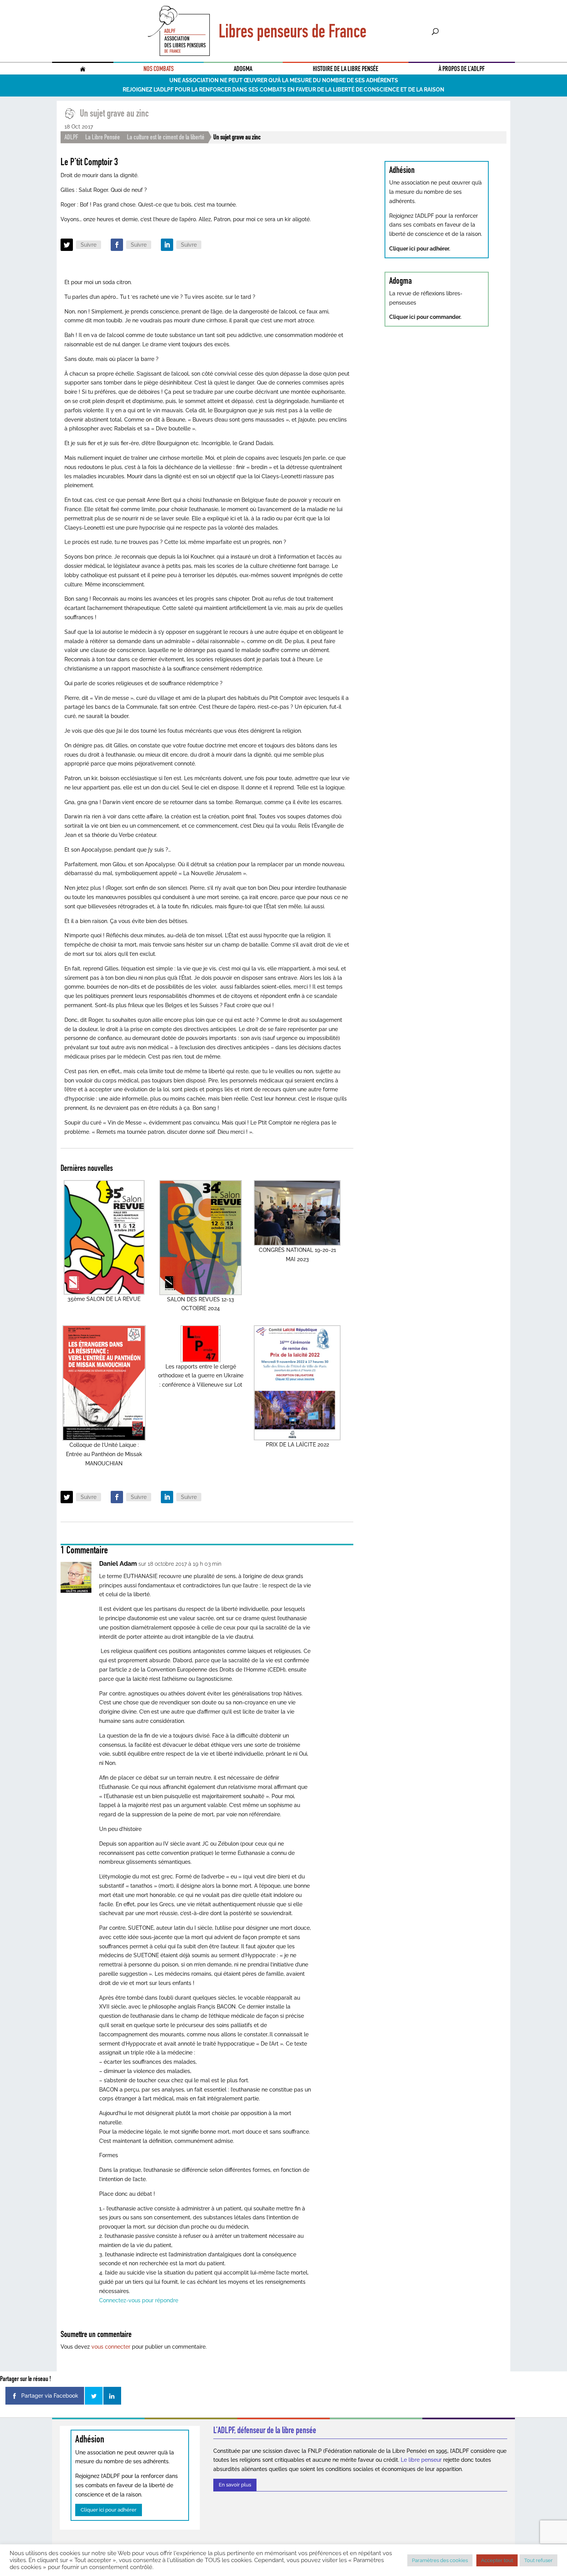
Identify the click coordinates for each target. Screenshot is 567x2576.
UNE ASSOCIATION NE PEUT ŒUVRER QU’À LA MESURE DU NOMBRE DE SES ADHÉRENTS (284, 80)
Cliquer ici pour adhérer (109, 2510)
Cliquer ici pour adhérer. (420, 249)
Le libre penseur (421, 2460)
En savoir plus (235, 2485)
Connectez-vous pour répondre (139, 2300)
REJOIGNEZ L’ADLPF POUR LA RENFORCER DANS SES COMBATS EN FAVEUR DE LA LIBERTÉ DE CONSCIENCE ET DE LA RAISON (283, 90)
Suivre (89, 245)
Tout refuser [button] (538, 2560)
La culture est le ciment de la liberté (166, 137)
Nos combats (159, 69)
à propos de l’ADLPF (462, 69)
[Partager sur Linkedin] (112, 2396)
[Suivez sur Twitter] (67, 245)
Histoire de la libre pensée (346, 69)
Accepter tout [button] (497, 2560)
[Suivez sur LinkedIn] (167, 245)
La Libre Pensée (103, 137)
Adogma (243, 69)
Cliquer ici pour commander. (425, 317)
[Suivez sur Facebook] (117, 245)
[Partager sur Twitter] (94, 2396)
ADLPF (71, 137)
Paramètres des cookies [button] (440, 2560)
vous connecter (111, 2347)
